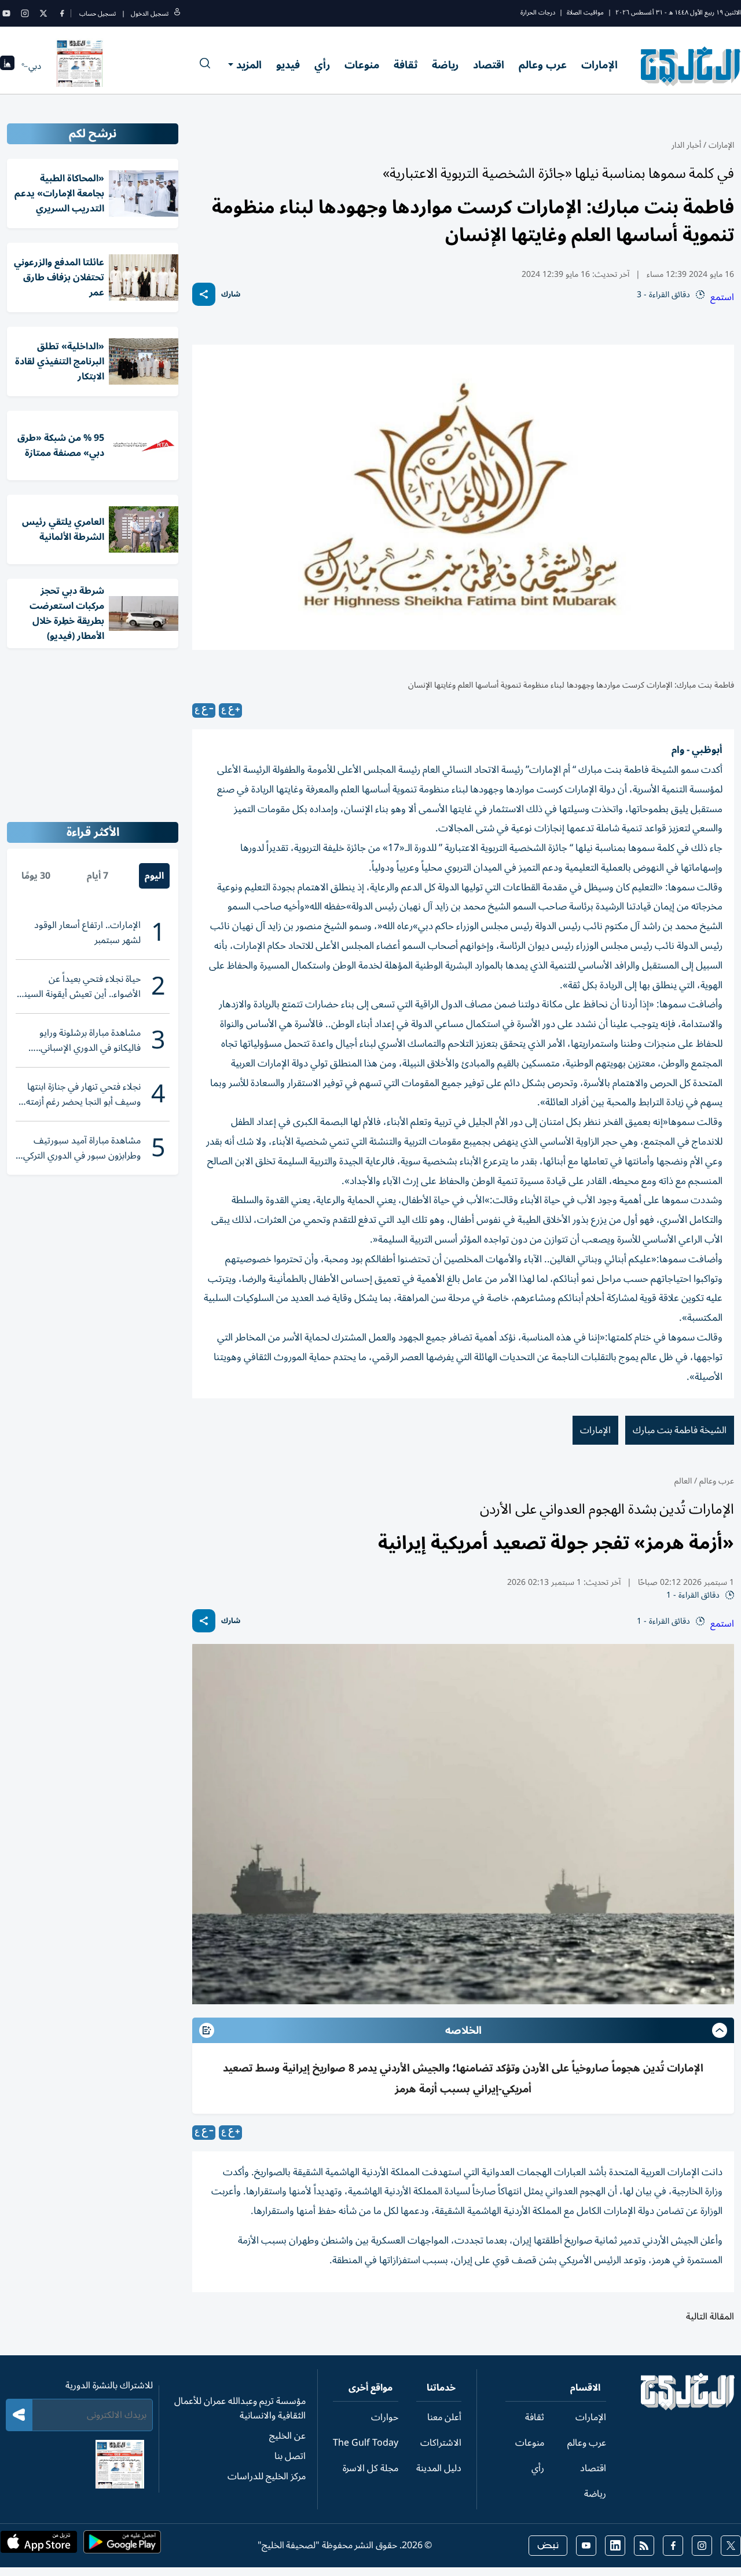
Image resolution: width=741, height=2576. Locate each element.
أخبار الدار (686, 145)
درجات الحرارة (538, 12)
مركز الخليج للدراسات (267, 2476)
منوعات (362, 65)
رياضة (445, 65)
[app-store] (39, 2545)
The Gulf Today (366, 2443)
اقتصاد (489, 65)
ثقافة (406, 65)
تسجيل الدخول (150, 14)
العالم (683, 1481)
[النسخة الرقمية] (80, 66)
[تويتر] (43, 13)
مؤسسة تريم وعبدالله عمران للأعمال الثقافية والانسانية (240, 2408)
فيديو (288, 65)
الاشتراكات (441, 2443)
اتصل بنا (290, 2456)
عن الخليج (287, 2436)
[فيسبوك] (62, 13)
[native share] (204, 294)
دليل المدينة (439, 2468)
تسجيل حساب (98, 14)
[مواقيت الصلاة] (7, 66)
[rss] (644, 2546)
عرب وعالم (543, 65)
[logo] (691, 66)
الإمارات (599, 65)
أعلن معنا (444, 2417)
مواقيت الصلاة (585, 12)
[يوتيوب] (6, 13)
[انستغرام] (25, 13)
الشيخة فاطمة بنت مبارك (680, 1430)
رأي (322, 65)
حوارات (385, 2417)
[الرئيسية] (688, 2407)
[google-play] (122, 2545)
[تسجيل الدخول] (177, 14)
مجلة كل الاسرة (370, 2468)
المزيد (249, 65)
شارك (231, 295)
